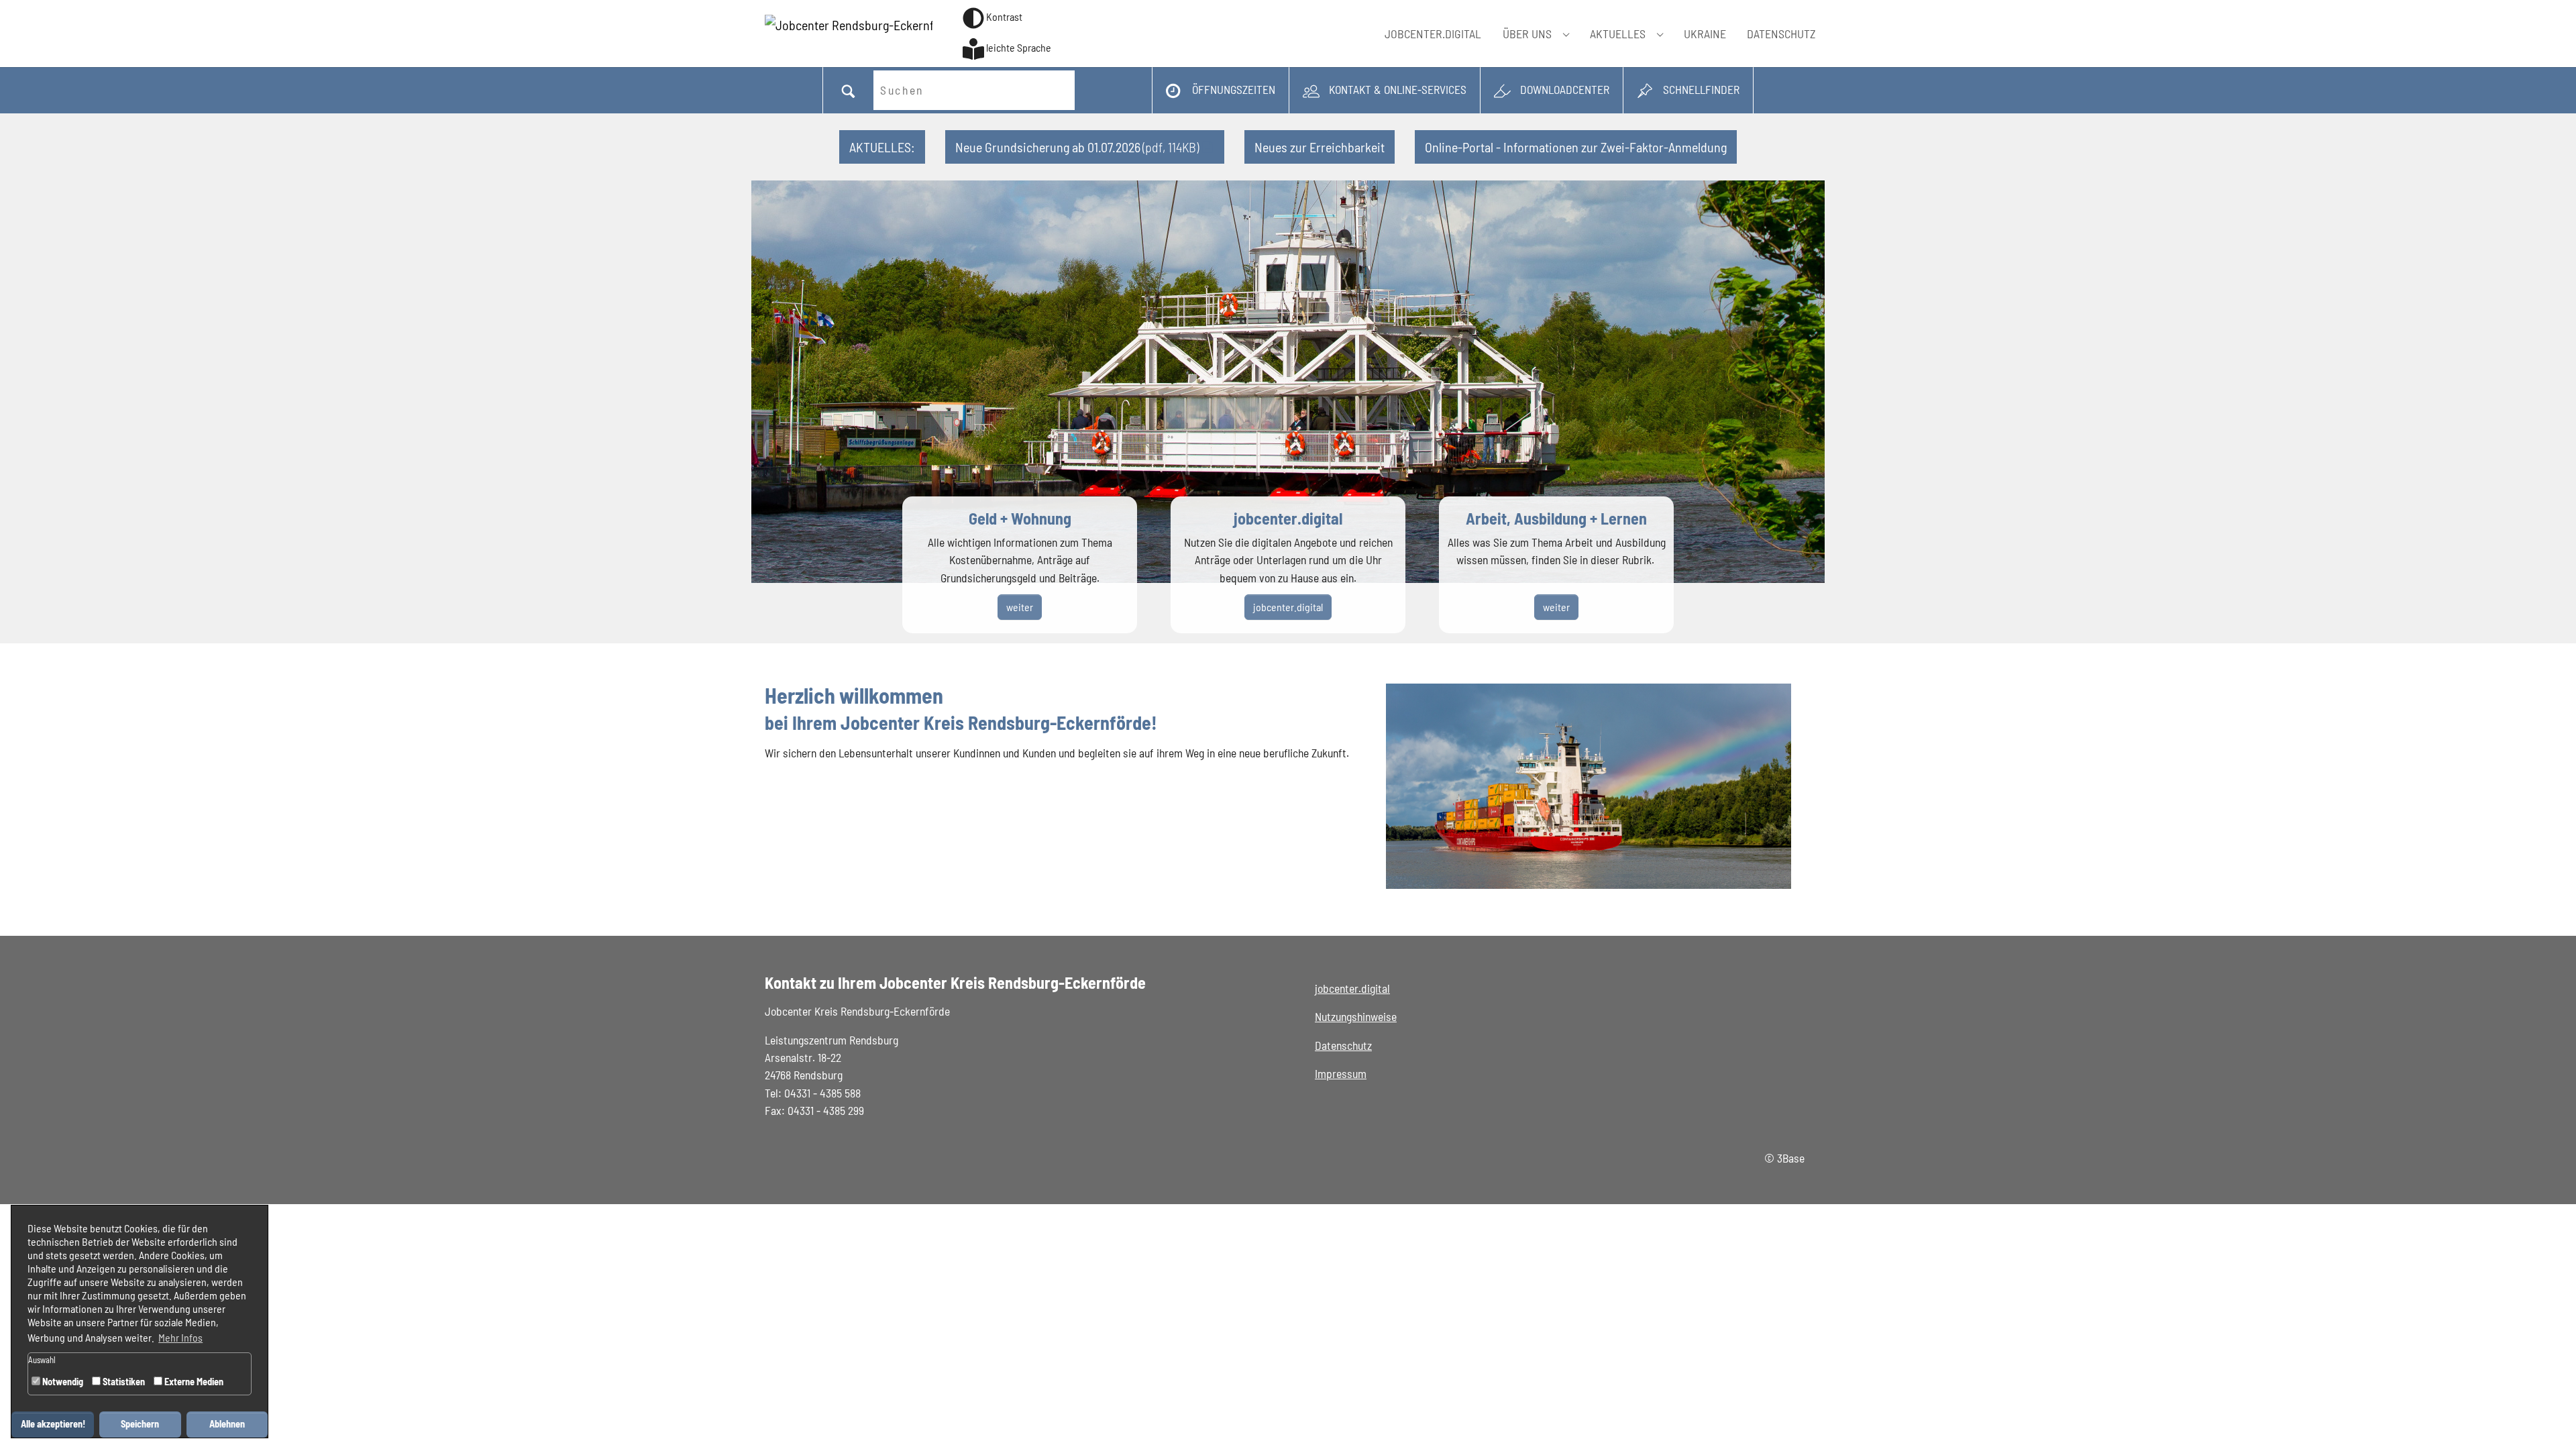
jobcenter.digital (1352, 988)
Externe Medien (193, 1382)
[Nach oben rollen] (2545, 1418)
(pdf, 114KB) (1077, 147)
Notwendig (62, 1382)
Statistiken (123, 1382)
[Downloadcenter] (1552, 90)
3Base (1791, 1158)
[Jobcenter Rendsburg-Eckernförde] (849, 34)
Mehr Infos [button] (180, 1337)
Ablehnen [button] (227, 1424)
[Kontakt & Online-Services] (1385, 90)
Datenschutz (1343, 1045)
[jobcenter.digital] (1288, 565)
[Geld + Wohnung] (1020, 565)
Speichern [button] (140, 1424)
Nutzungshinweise (1356, 1016)
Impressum (1341, 1073)
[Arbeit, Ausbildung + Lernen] (1556, 565)
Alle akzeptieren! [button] (53, 1424)
